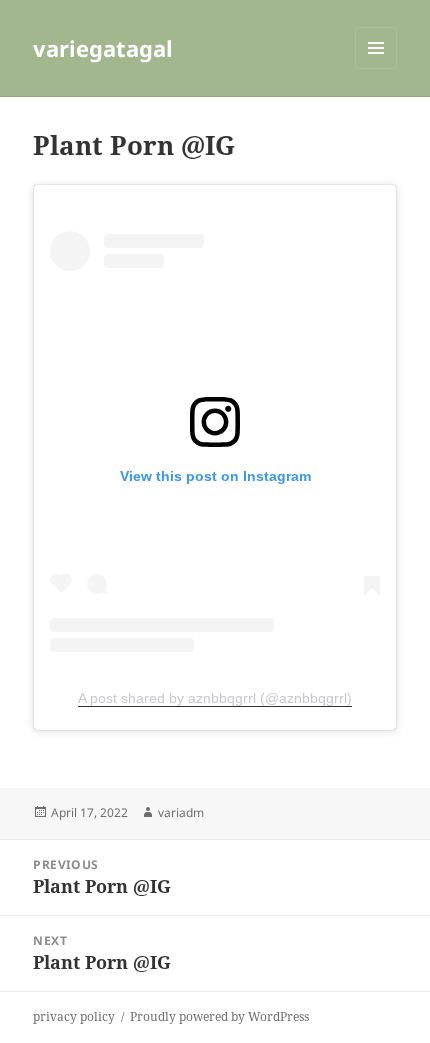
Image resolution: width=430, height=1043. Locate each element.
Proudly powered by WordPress (219, 1016)
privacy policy (74, 1016)
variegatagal (103, 48)
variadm (181, 812)
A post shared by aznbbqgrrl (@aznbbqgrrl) (215, 698)
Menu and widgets (376, 68)
